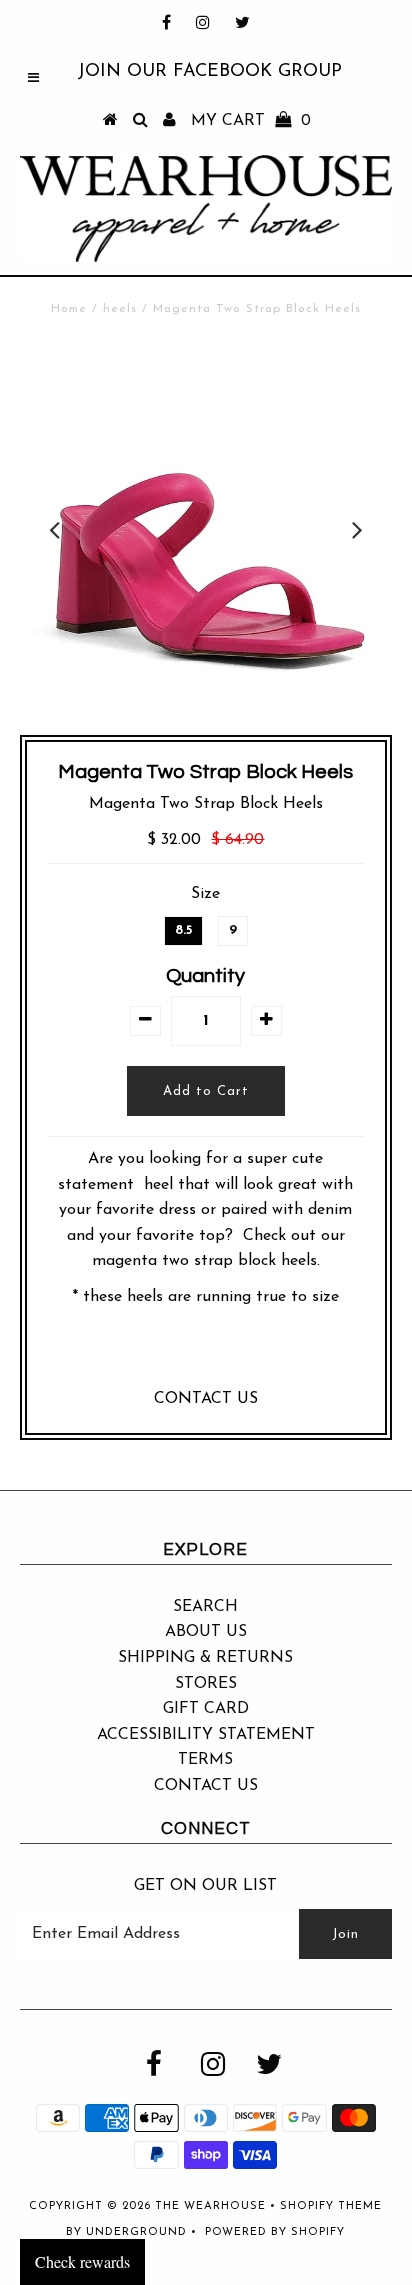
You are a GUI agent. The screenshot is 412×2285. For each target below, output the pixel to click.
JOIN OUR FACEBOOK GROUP (209, 72)
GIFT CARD (206, 1709)
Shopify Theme (331, 2206)
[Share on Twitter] (201, 1354)
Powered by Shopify (275, 2232)
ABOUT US (206, 1632)
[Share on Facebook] (162, 1354)
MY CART (251, 121)
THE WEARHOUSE (210, 2206)
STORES (206, 1684)
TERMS (205, 1760)
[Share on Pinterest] (244, 1354)
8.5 (183, 930)
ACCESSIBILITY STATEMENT (206, 1735)
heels (120, 309)
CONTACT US (206, 1399)
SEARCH (205, 1607)
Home (69, 309)
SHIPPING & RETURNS (205, 1658)
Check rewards (82, 2261)
